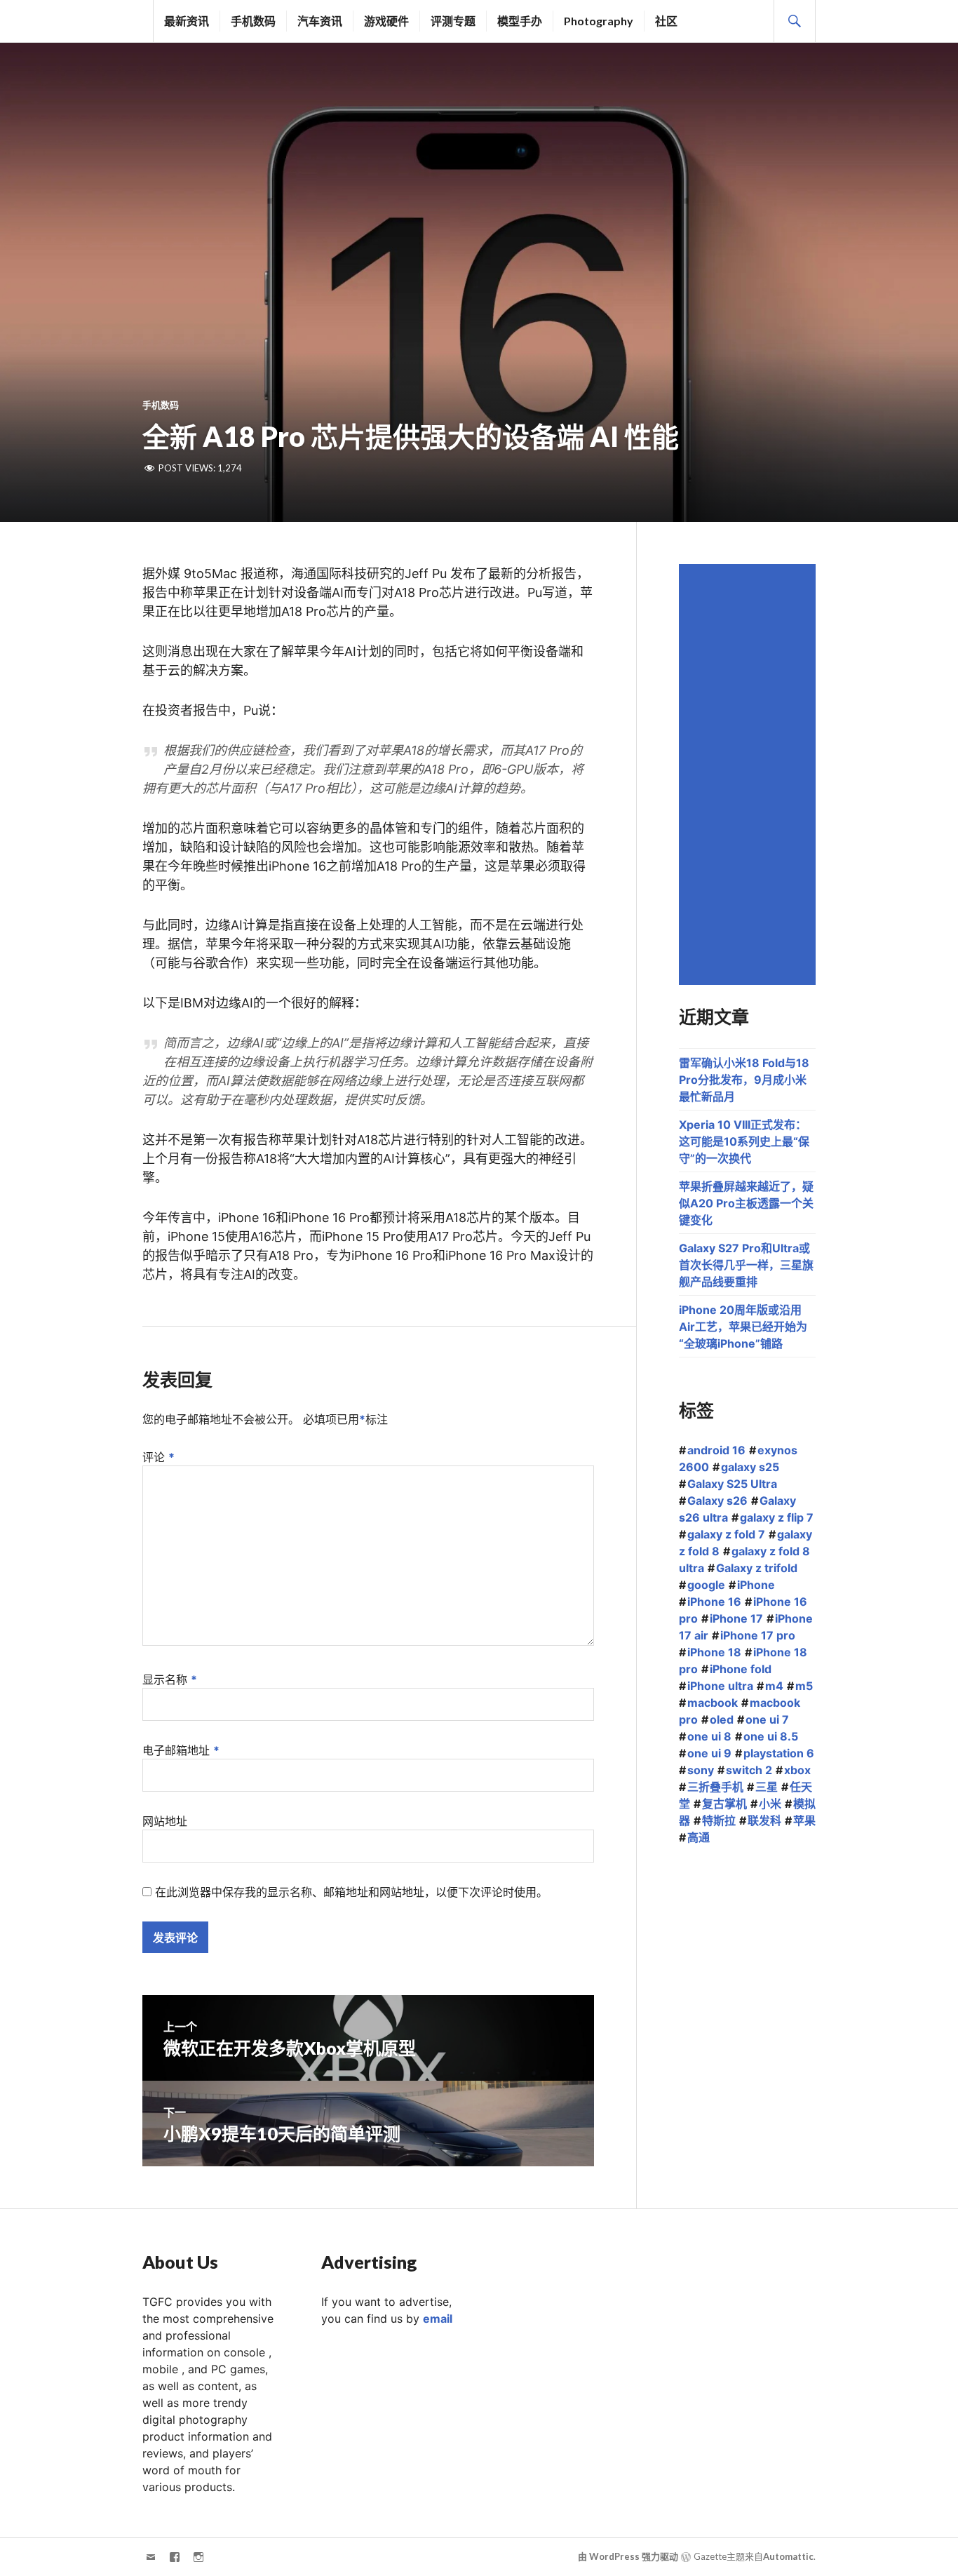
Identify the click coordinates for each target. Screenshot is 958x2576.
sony (701, 1770)
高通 (699, 1837)
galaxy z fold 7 (726, 1534)
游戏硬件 (386, 21)
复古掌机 (724, 1804)
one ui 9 (709, 1753)
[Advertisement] (749, 774)
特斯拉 (719, 1820)
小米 (770, 1804)
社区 (666, 21)
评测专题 (453, 21)
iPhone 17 (736, 1618)
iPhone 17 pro (758, 1635)
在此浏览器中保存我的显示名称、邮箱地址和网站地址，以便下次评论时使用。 (351, 1892)
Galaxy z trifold (757, 1568)
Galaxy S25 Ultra (732, 1484)
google (706, 1585)
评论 (158, 1457)
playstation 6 (779, 1753)
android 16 (716, 1450)
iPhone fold (741, 1669)
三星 (767, 1787)
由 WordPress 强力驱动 (628, 2556)
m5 (804, 1686)
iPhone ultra (720, 1686)
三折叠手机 (715, 1787)
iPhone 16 (714, 1602)
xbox (797, 1770)
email (438, 2319)
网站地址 (165, 1821)
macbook (713, 1703)
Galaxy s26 (717, 1501)
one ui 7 (767, 1719)
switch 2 (749, 1770)
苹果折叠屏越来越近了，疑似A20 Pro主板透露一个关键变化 (746, 1203)
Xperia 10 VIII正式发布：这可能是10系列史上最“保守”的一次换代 (744, 1141)
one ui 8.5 (771, 1736)
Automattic (788, 2556)
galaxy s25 (750, 1467)
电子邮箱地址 (181, 1750)
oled (722, 1719)
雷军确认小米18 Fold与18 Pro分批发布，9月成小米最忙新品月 (744, 1080)
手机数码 (253, 21)
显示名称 (170, 1679)
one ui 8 (709, 1736)
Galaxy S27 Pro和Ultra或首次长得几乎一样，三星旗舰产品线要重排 (746, 1265)
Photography (599, 21)
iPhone (756, 1585)
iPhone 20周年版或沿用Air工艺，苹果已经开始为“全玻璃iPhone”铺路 (743, 1327)
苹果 (804, 1820)
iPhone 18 (714, 1652)
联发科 (764, 1820)
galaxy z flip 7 (777, 1517)
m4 (774, 1686)
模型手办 (520, 21)
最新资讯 (187, 21)
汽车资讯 (320, 21)
